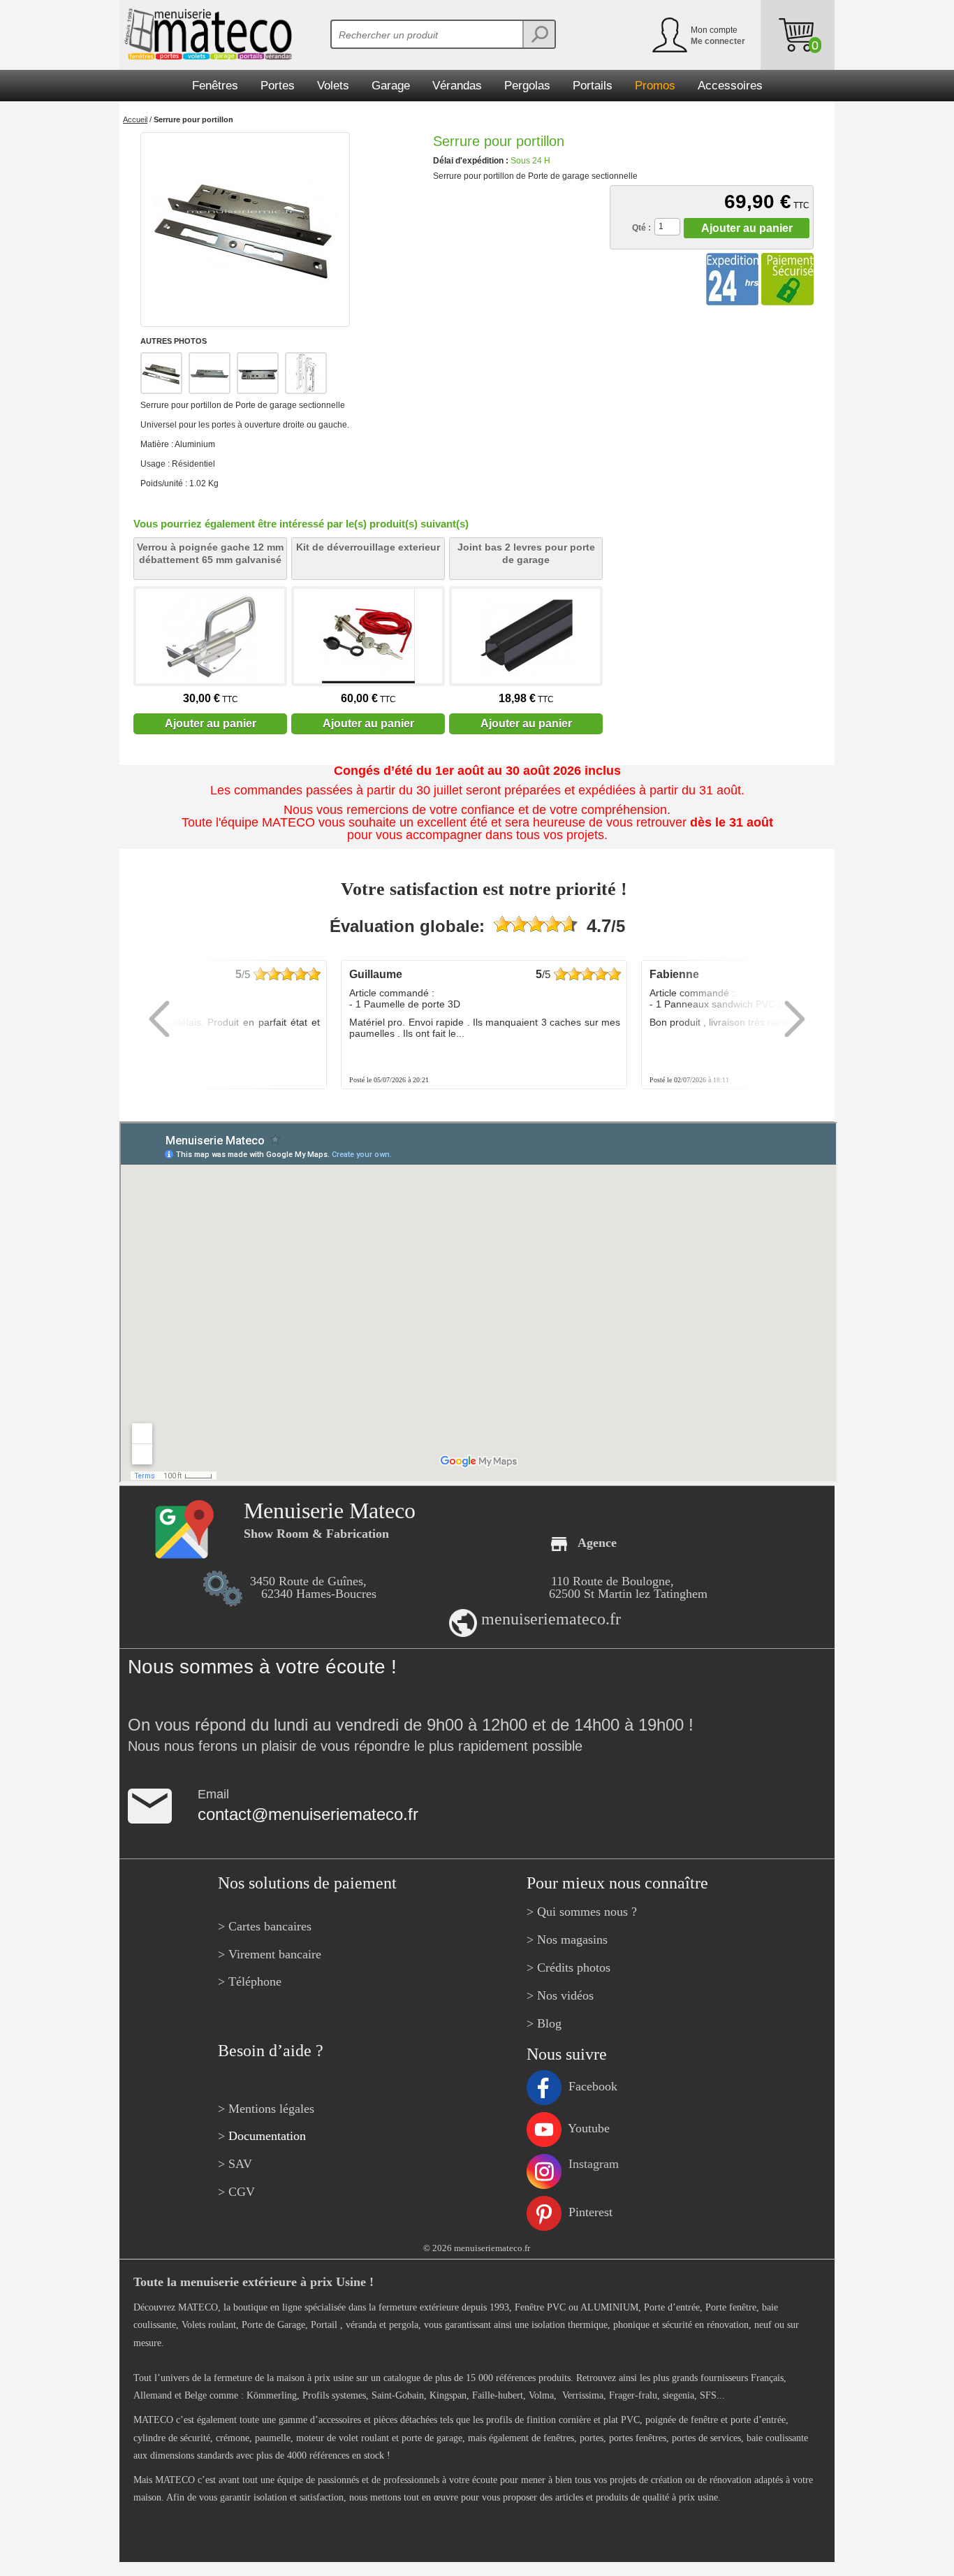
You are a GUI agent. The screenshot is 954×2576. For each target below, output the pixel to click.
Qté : (641, 228)
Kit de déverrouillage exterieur (368, 547)
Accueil (135, 119)
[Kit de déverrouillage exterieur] (368, 636)
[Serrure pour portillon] (245, 230)
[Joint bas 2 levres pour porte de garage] (526, 636)
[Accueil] (206, 34)
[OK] (538, 34)
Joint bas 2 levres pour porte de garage (526, 553)
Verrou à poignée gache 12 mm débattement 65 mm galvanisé (210, 553)
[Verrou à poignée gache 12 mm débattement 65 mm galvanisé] (210, 636)
